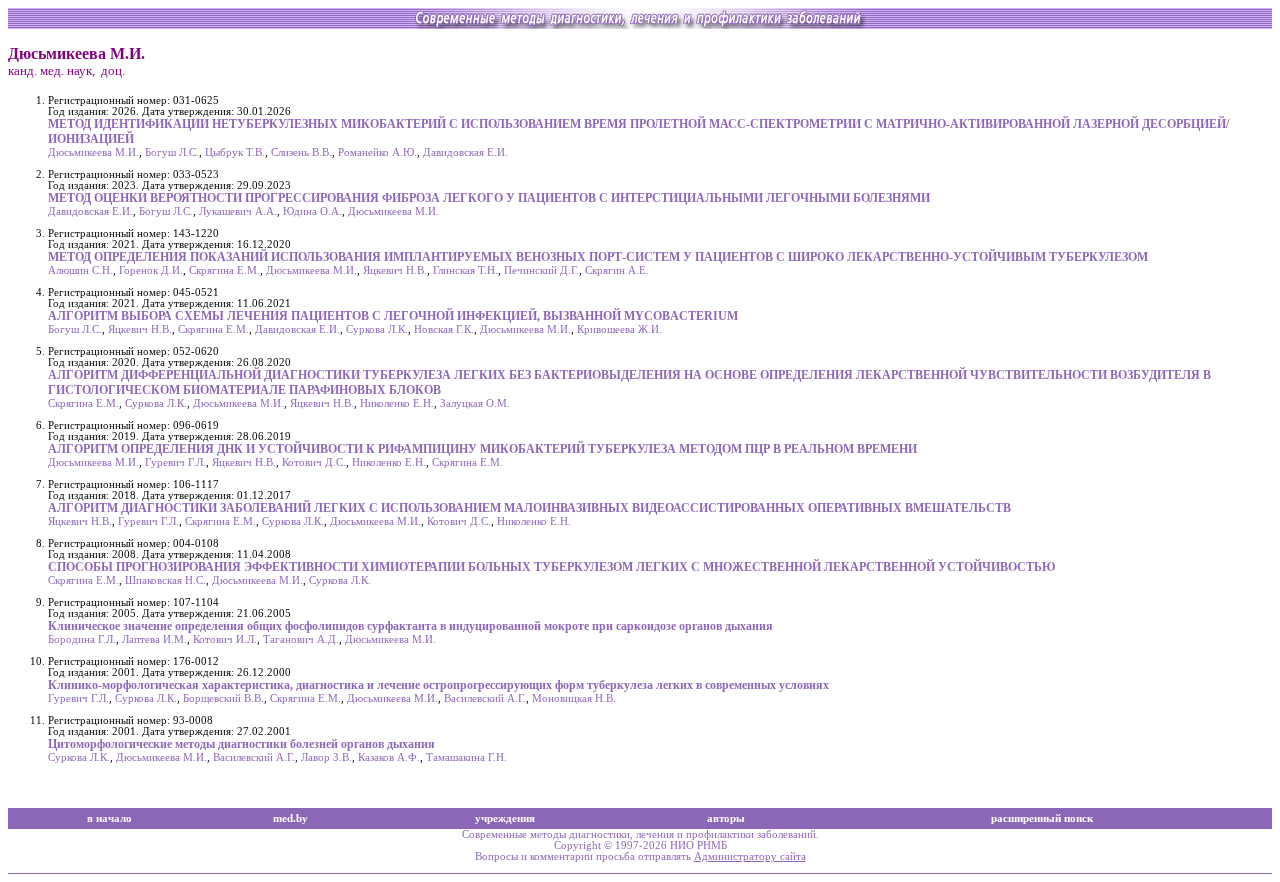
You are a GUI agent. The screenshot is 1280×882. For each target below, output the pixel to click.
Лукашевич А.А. (238, 211)
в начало (109, 818)
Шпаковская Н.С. (165, 580)
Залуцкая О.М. (475, 403)
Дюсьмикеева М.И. (93, 152)
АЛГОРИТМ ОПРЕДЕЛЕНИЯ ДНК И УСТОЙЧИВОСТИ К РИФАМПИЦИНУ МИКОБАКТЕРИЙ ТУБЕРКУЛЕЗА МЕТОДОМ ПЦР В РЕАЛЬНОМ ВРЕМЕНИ (482, 449)
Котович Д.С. (314, 462)
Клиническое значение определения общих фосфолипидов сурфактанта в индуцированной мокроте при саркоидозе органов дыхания (410, 626)
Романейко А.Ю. (377, 152)
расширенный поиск (1042, 818)
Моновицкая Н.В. (574, 698)
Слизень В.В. (301, 152)
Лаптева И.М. (154, 639)
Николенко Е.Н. (397, 403)
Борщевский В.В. (223, 698)
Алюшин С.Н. (80, 270)
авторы (726, 818)
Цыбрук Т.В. (235, 152)
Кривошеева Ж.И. (619, 329)
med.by (290, 818)
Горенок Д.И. (151, 270)
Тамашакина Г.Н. (466, 757)
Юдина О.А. (312, 211)
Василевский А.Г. (485, 698)
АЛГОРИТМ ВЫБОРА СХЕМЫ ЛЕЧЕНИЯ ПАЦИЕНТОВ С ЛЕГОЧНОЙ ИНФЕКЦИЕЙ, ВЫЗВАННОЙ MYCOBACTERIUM (393, 316)
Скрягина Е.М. (224, 270)
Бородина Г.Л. (82, 639)
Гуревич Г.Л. (175, 462)
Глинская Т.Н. (465, 270)
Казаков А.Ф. (389, 757)
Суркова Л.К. (377, 329)
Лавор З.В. (326, 757)
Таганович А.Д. (301, 639)
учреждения (505, 818)
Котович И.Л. (225, 639)
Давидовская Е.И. (465, 152)
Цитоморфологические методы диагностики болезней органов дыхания (241, 744)
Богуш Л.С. (172, 152)
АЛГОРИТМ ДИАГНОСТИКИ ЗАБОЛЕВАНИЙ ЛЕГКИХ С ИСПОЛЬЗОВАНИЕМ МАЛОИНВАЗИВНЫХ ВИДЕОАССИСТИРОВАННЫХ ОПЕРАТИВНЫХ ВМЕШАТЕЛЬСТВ (529, 508)
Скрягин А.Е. (617, 270)
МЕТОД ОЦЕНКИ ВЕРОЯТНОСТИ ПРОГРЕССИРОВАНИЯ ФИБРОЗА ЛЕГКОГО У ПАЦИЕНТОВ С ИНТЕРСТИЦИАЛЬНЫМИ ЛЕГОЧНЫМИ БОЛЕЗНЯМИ (489, 198)
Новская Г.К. (444, 329)
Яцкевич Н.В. (395, 270)
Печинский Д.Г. (541, 270)
